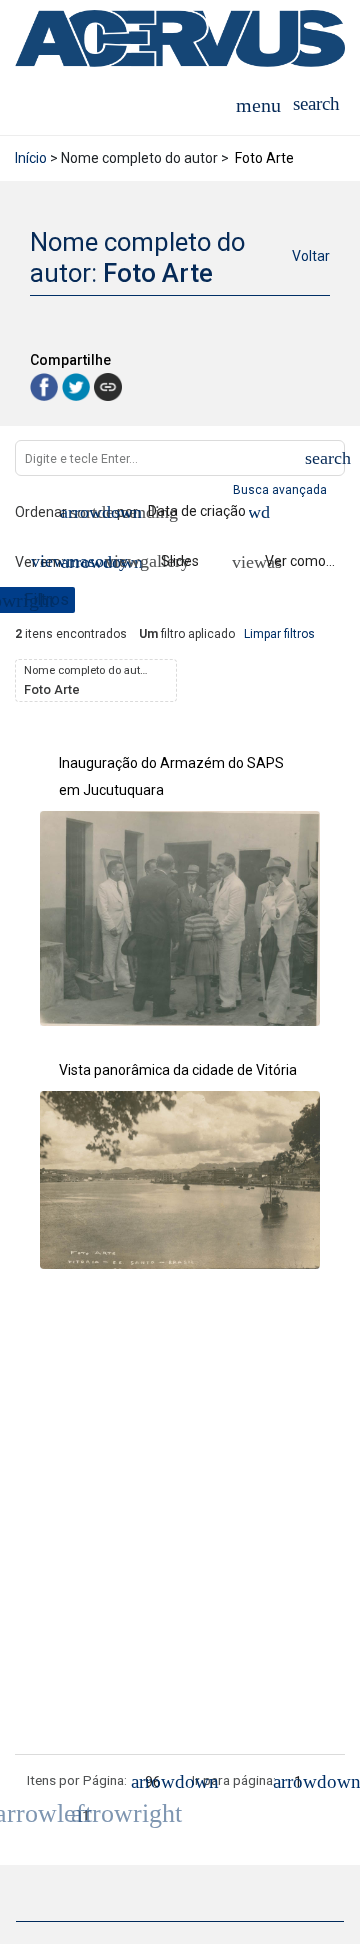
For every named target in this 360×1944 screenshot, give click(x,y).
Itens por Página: (77, 1780)
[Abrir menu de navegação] (258, 104)
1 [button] (86, 1815)
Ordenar (41, 512)
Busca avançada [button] (281, 490)
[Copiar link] (108, 387)
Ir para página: (234, 1780)
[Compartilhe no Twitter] (78, 385)
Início (31, 158)
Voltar (311, 256)
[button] (316, 104)
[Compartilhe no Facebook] (46, 385)
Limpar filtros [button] (279, 634)
